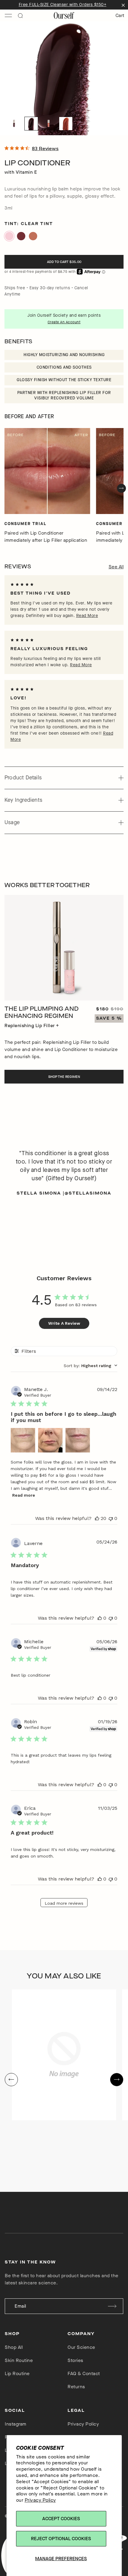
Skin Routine (19, 2360)
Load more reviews (64, 1903)
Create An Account (64, 322)
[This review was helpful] (97, 1518)
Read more (24, 1495)
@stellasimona (88, 1193)
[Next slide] (121, 488)
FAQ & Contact (84, 2373)
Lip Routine (17, 2373)
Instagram (16, 2424)
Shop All (14, 2347)
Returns (76, 2387)
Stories (75, 2360)
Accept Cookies (61, 2519)
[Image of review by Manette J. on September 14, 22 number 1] (23, 1440)
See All (116, 567)
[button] (14, 124)
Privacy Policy (40, 2500)
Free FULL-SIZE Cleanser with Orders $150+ (63, 5)
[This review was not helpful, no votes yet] (111, 1518)
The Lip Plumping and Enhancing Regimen (42, 1012)
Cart (120, 15)
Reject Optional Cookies (61, 2539)
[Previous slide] (11, 2080)
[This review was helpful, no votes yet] (100, 1618)
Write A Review (64, 1323)
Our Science (81, 2347)
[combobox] (90, 1366)
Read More (87, 616)
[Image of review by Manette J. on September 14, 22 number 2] (50, 1440)
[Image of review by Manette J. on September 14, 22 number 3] (78, 1440)
